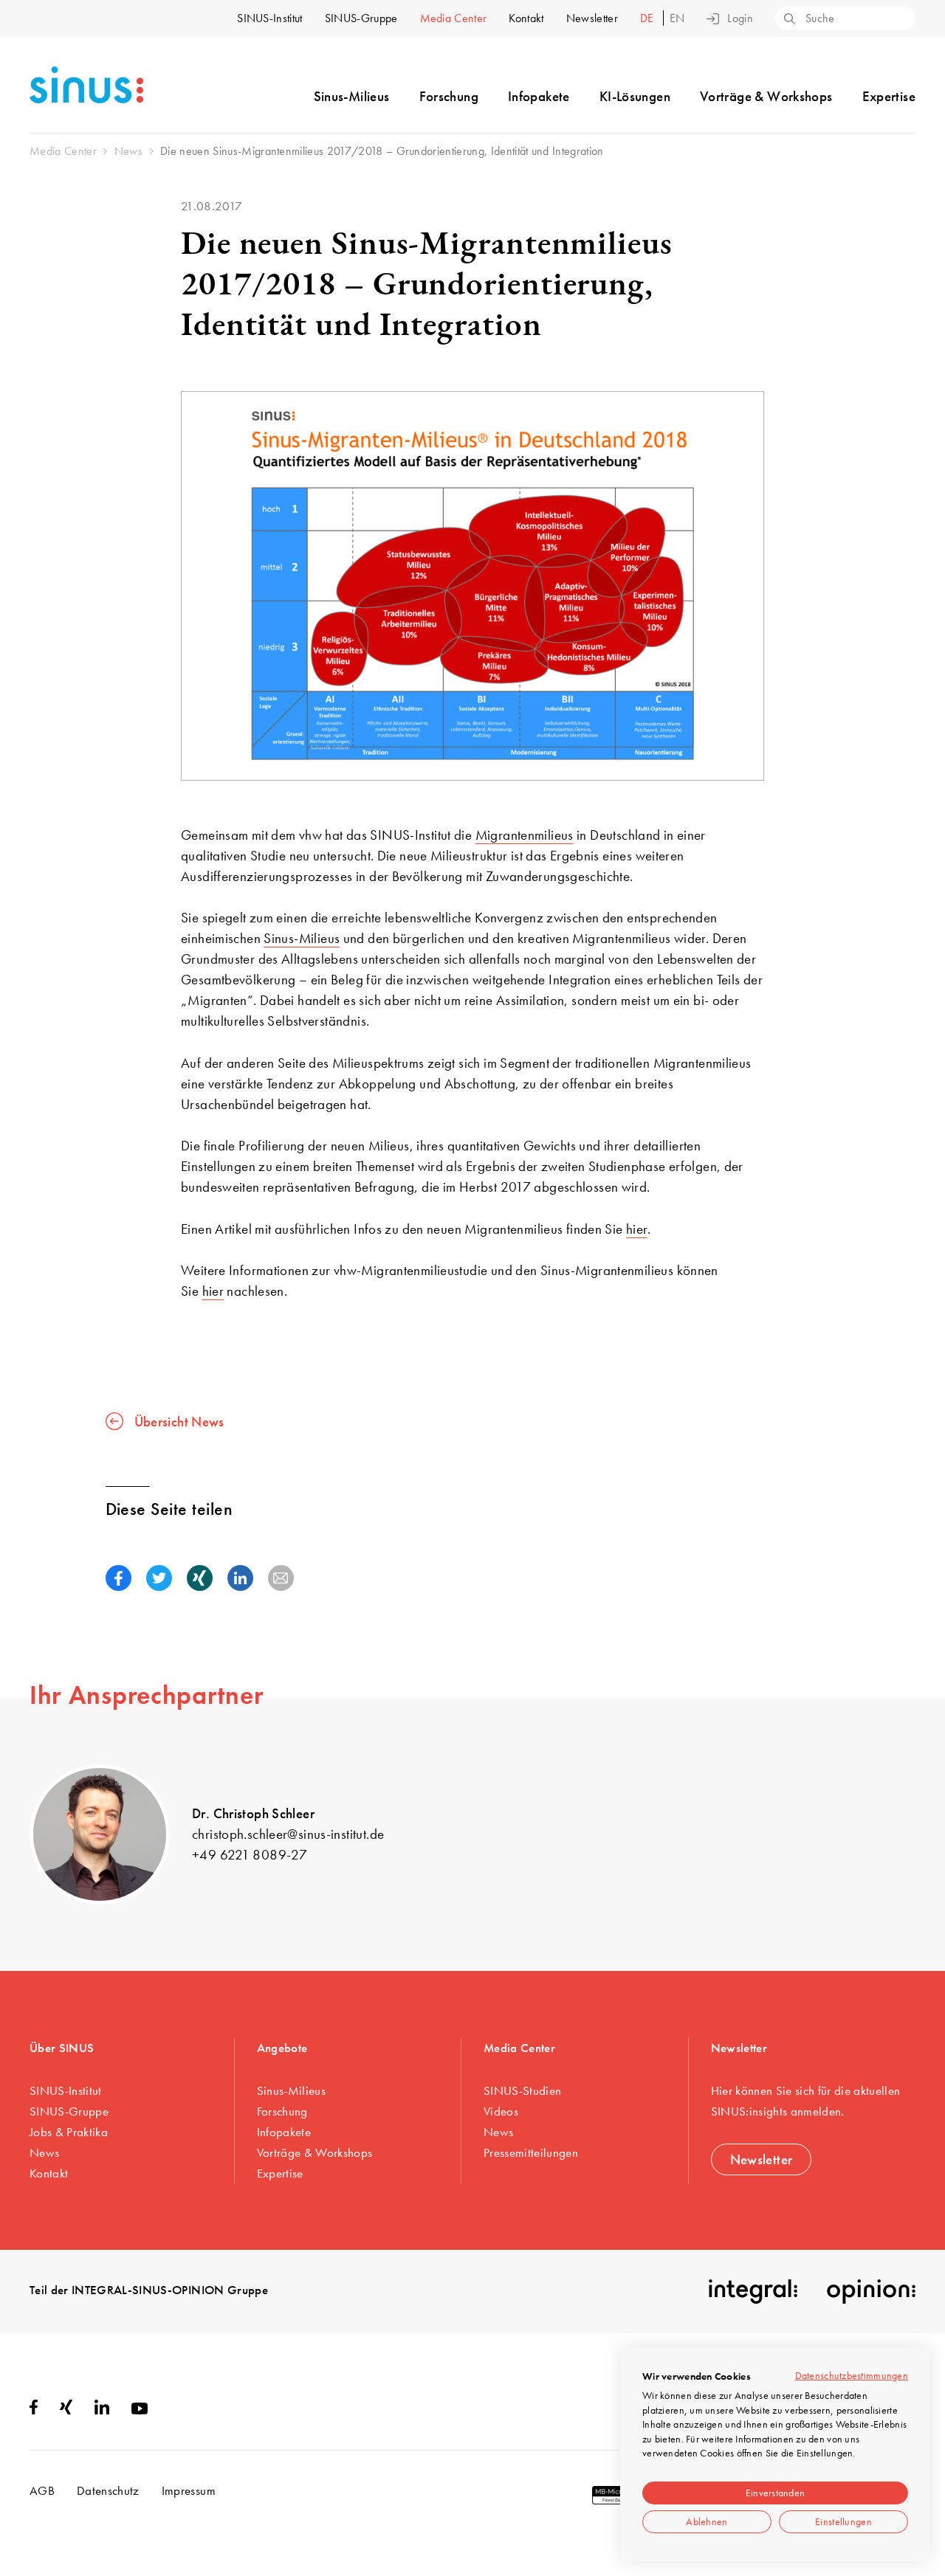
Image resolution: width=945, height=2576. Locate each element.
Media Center (454, 18)
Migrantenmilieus (525, 835)
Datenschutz (108, 2490)
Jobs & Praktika (69, 2132)
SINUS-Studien (522, 2090)
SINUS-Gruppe (361, 18)
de (649, 18)
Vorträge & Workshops (766, 96)
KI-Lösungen (635, 96)
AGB (42, 2490)
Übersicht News (179, 1421)
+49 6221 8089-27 (250, 1855)
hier (637, 1229)
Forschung (449, 96)
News (44, 2152)
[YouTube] (140, 2410)
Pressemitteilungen (531, 2152)
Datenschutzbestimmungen (852, 2375)
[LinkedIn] (102, 2410)
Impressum (189, 2490)
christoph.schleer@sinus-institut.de (288, 1834)
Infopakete (539, 96)
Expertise (889, 96)
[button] (118, 1578)
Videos (501, 2111)
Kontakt (526, 18)
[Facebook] (34, 2410)
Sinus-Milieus (352, 96)
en (677, 18)
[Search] (788, 20)
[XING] (66, 2410)
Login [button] (740, 18)
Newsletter (592, 18)
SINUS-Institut (269, 18)
